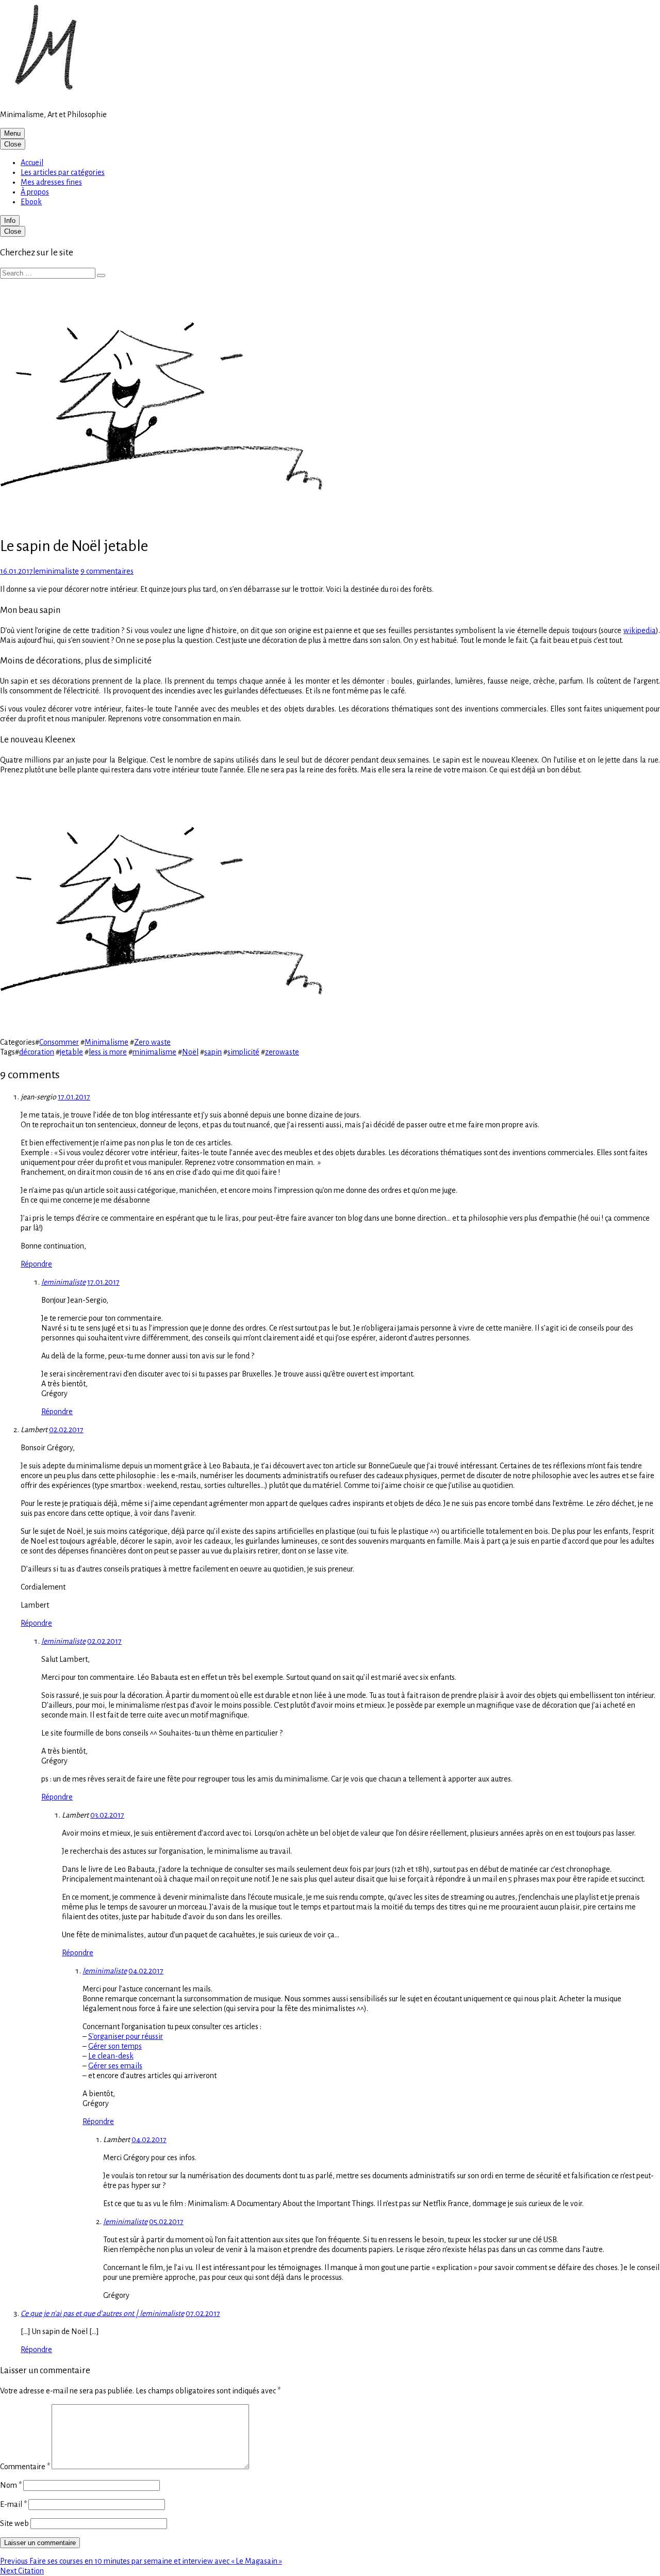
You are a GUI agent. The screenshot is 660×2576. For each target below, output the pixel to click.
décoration (37, 1052)
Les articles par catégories (63, 172)
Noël (190, 1052)
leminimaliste (63, 1282)
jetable (71, 1052)
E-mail (13, 2504)
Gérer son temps (115, 2046)
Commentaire (25, 2467)
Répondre (36, 1264)
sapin (213, 1052)
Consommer (59, 1042)
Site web (14, 2523)
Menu (12, 133)
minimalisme (154, 1052)
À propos (35, 192)
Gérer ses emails (115, 2066)
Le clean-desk (111, 2056)
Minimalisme (106, 1042)
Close (13, 144)
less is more (108, 1052)
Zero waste (152, 1042)
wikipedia (640, 630)
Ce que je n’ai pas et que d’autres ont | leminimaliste (102, 2313)
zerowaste (282, 1052)
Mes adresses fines (51, 182)
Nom (11, 2485)
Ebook (31, 202)
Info (10, 221)
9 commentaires (107, 571)
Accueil (32, 163)
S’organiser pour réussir (126, 2036)
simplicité (243, 1052)
